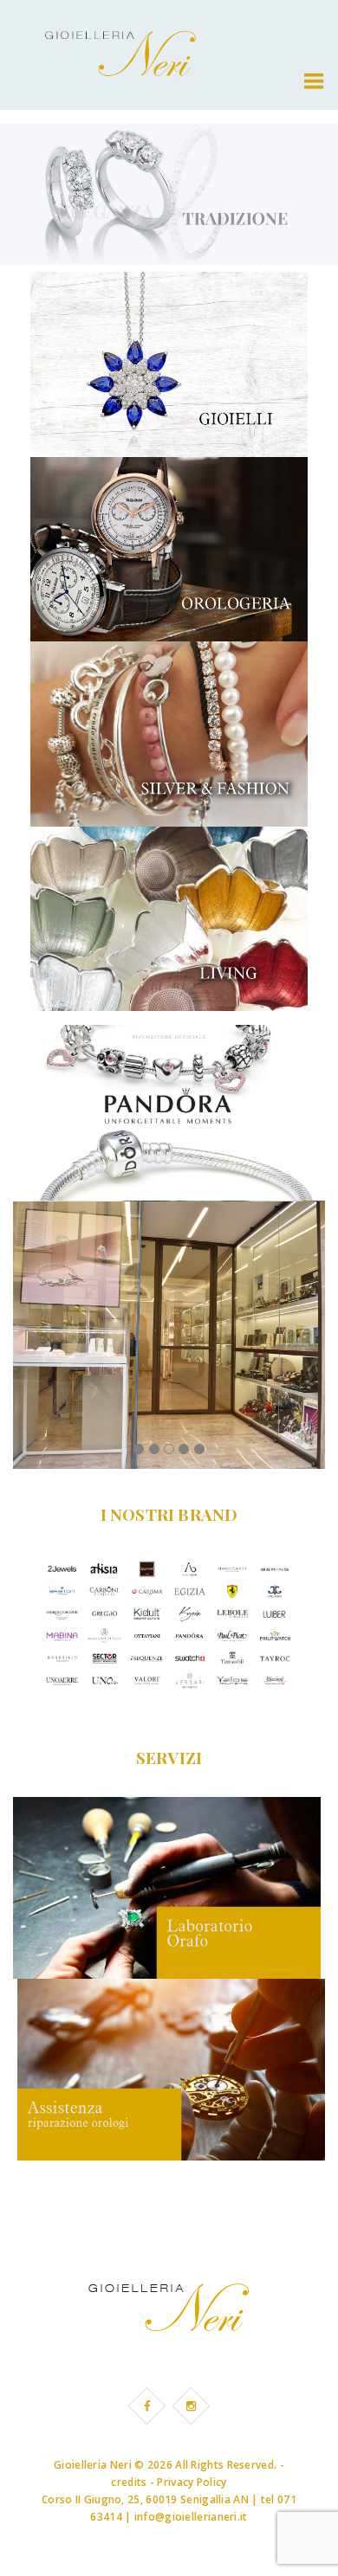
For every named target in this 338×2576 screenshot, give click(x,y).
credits (129, 2482)
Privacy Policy (192, 2482)
